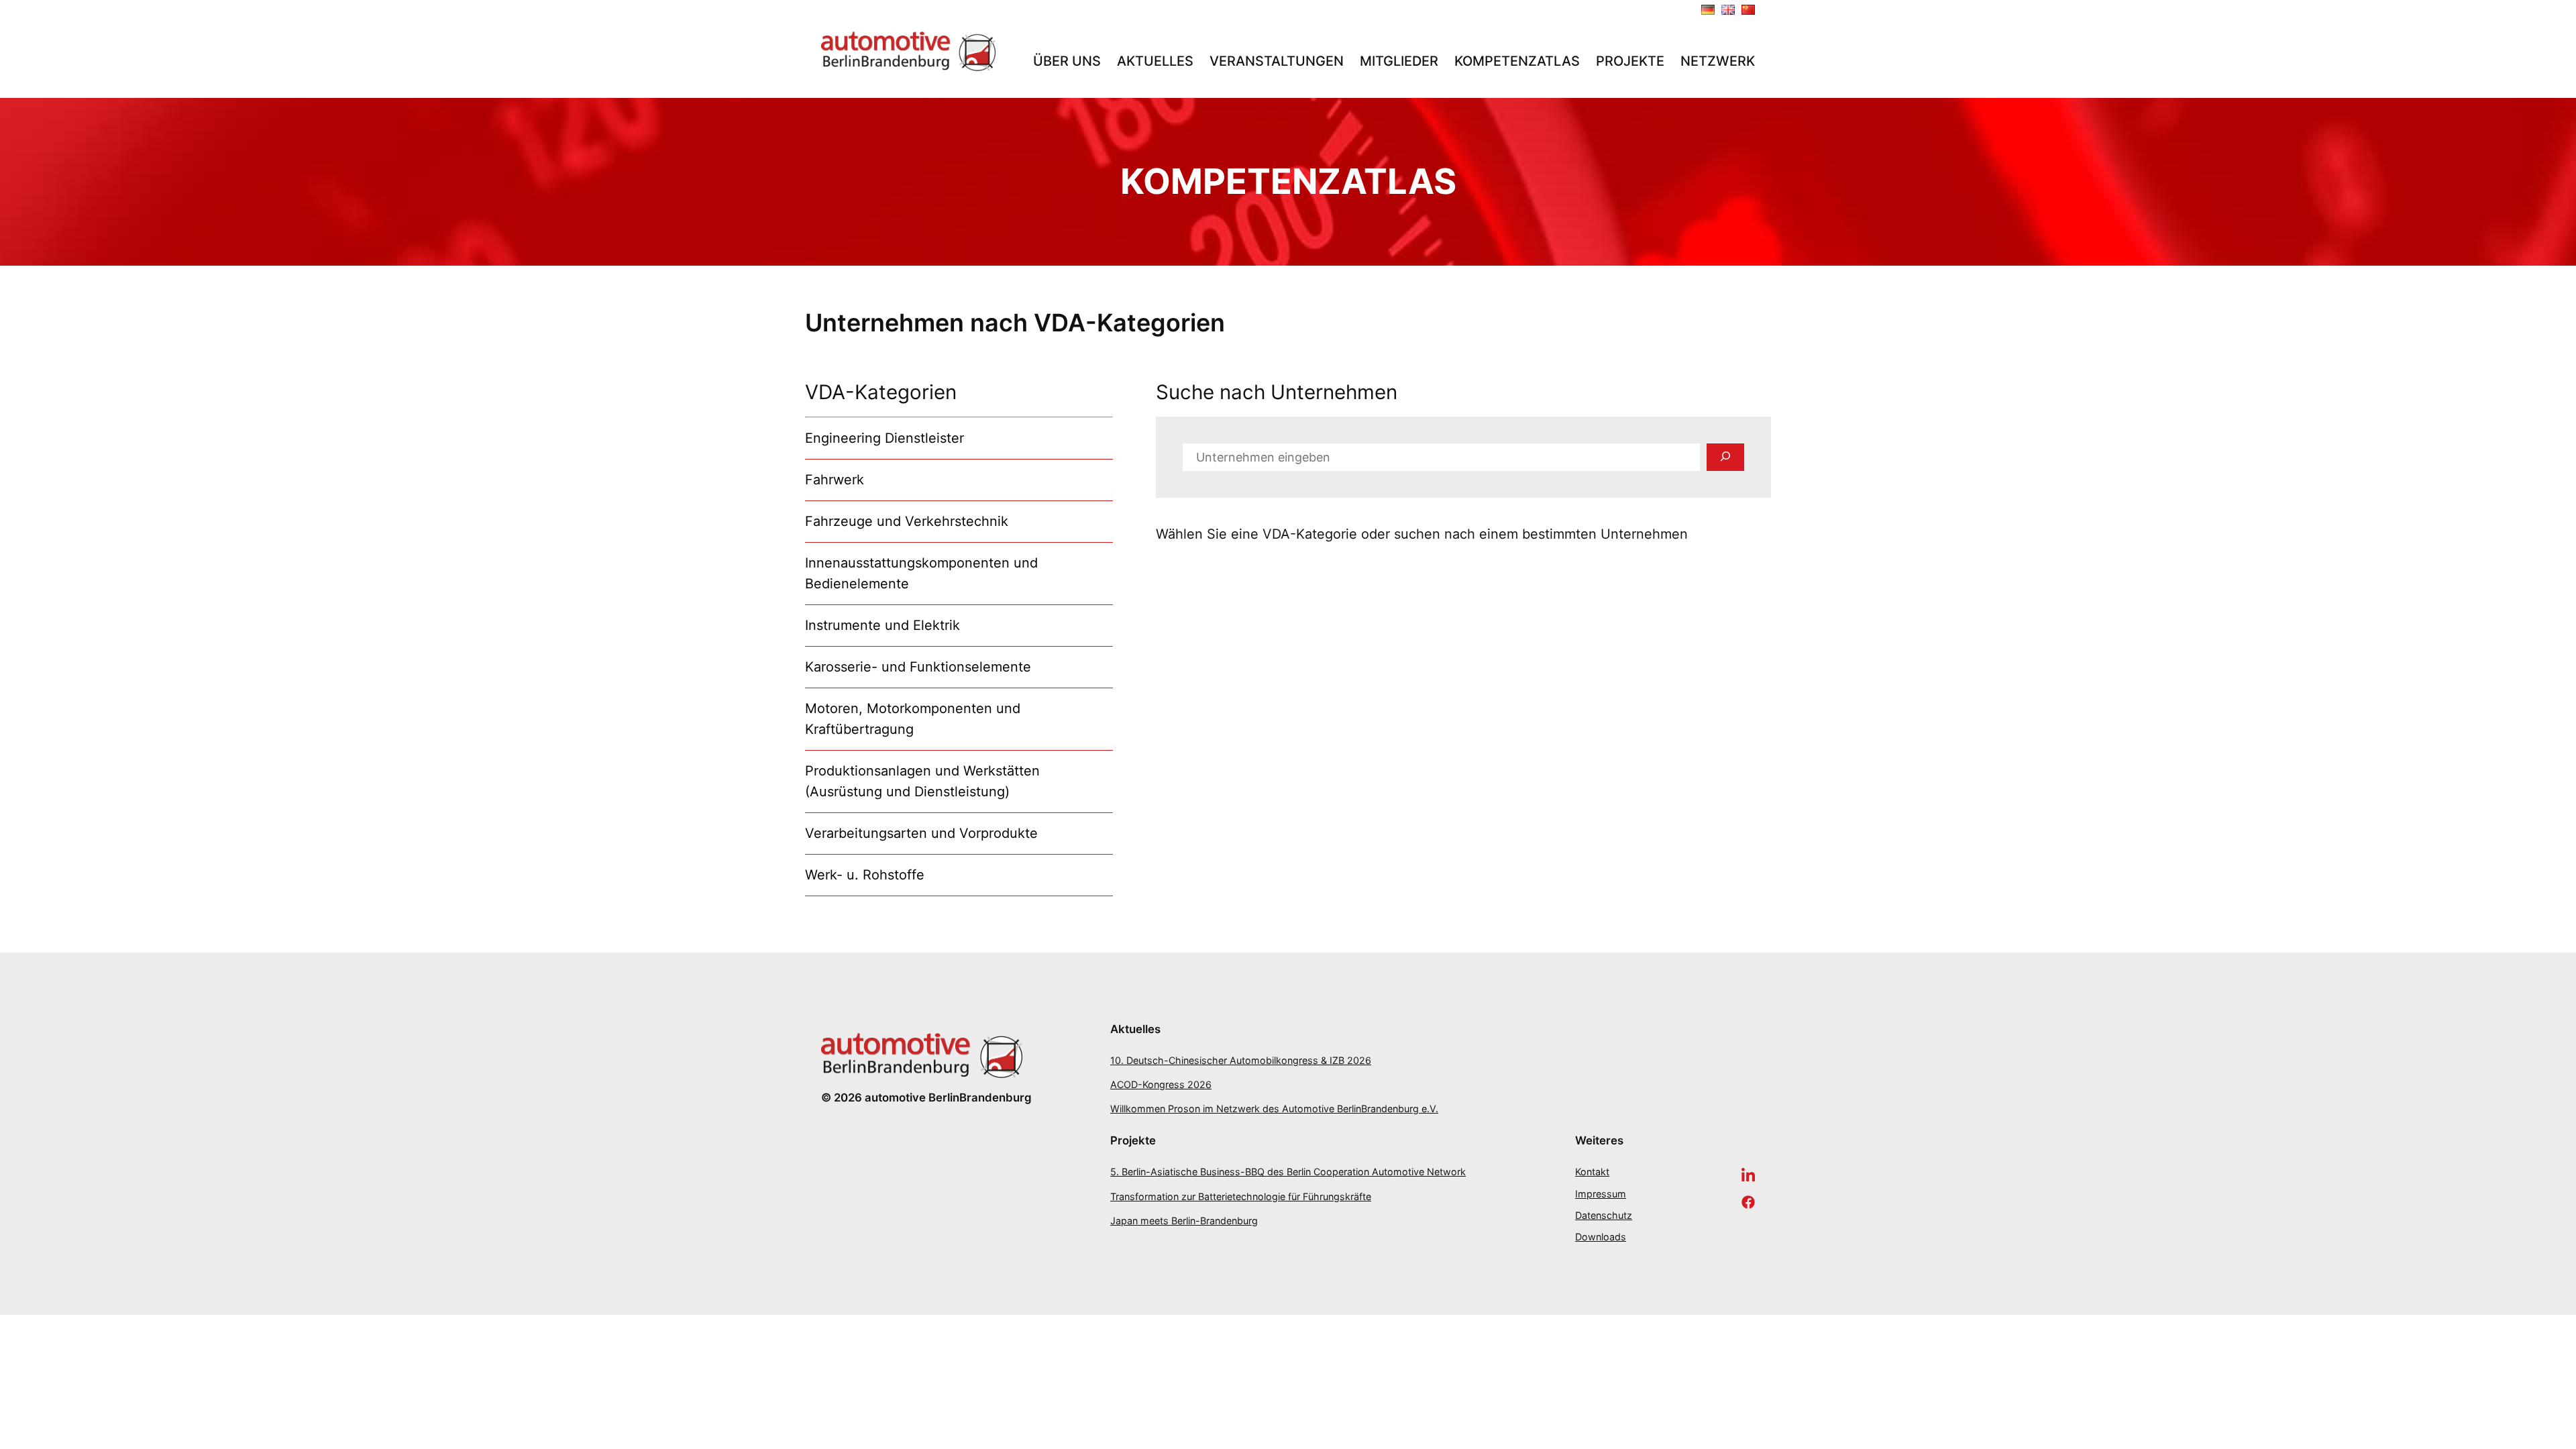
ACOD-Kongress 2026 (1161, 1084)
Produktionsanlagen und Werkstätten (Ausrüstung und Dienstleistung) (922, 781)
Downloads (1601, 1237)
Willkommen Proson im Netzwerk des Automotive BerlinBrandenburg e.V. (1274, 1109)
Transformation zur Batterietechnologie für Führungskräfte (1241, 1196)
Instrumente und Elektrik (882, 625)
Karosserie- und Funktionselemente (918, 667)
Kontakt (1592, 1172)
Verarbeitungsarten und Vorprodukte (921, 833)
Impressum (1601, 1194)
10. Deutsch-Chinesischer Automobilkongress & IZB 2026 (1241, 1060)
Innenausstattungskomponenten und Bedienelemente (921, 573)
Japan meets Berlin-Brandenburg (1184, 1221)
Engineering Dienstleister (884, 438)
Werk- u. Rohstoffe (865, 875)
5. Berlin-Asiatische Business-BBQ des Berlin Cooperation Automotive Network (1288, 1172)
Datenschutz (1604, 1215)
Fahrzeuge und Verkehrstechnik (907, 521)
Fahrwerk (835, 480)
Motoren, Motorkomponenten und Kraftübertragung (913, 719)
